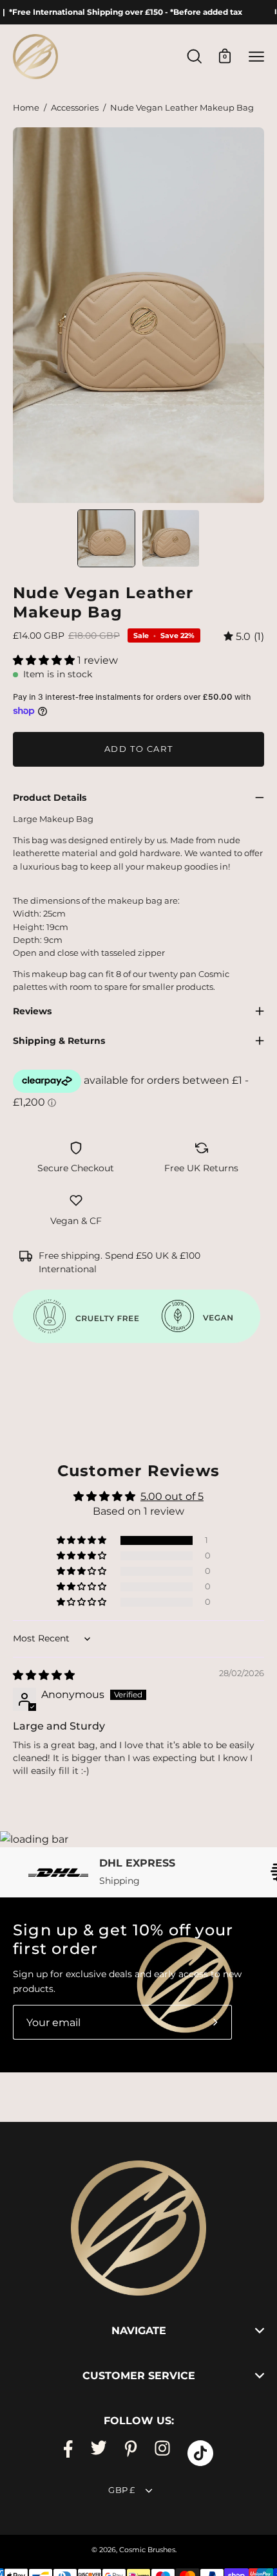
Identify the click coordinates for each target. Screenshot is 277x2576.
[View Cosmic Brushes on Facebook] (68, 2453)
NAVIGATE (139, 2331)
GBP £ (121, 2490)
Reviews (32, 1011)
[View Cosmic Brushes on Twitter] (99, 2453)
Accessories (75, 108)
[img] (244, 636)
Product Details (50, 798)
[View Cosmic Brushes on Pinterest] (131, 2453)
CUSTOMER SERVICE (139, 2376)
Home (26, 108)
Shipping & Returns (59, 1041)
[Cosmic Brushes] (35, 57)
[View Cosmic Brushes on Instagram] (162, 2453)
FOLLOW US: (139, 2421)
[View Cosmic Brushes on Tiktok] (200, 2453)
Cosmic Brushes (147, 2550)
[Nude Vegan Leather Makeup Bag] (106, 538)
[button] (45, 660)
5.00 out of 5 (172, 1496)
